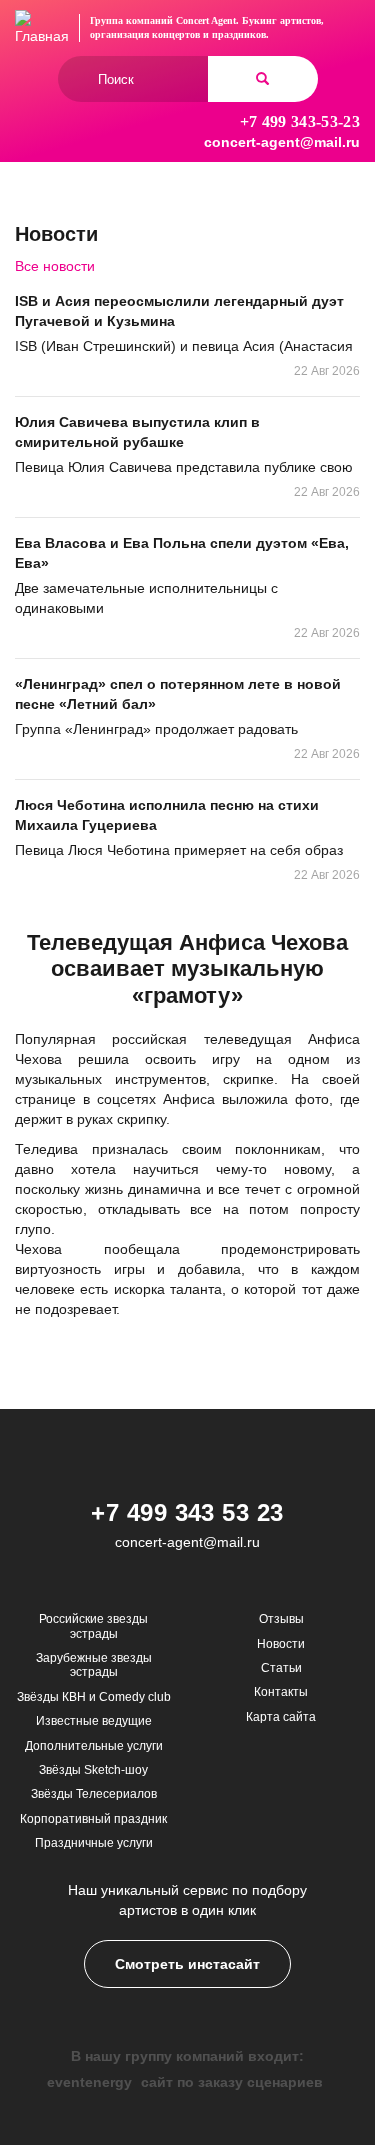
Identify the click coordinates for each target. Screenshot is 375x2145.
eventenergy (89, 2082)
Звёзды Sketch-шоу (93, 1770)
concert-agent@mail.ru (282, 142)
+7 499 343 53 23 (187, 1512)
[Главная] (42, 28)
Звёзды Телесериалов (94, 1794)
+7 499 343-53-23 (300, 121)
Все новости (55, 266)
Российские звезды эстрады (93, 1626)
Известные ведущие (94, 1721)
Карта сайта (281, 1717)
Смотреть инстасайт (187, 1964)
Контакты (281, 1692)
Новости (281, 1644)
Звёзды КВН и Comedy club (94, 1697)
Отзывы (281, 1619)
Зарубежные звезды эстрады (94, 1665)
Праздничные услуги (94, 1843)
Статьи (281, 1668)
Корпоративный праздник (93, 1819)
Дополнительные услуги (94, 1746)
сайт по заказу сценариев (232, 2082)
